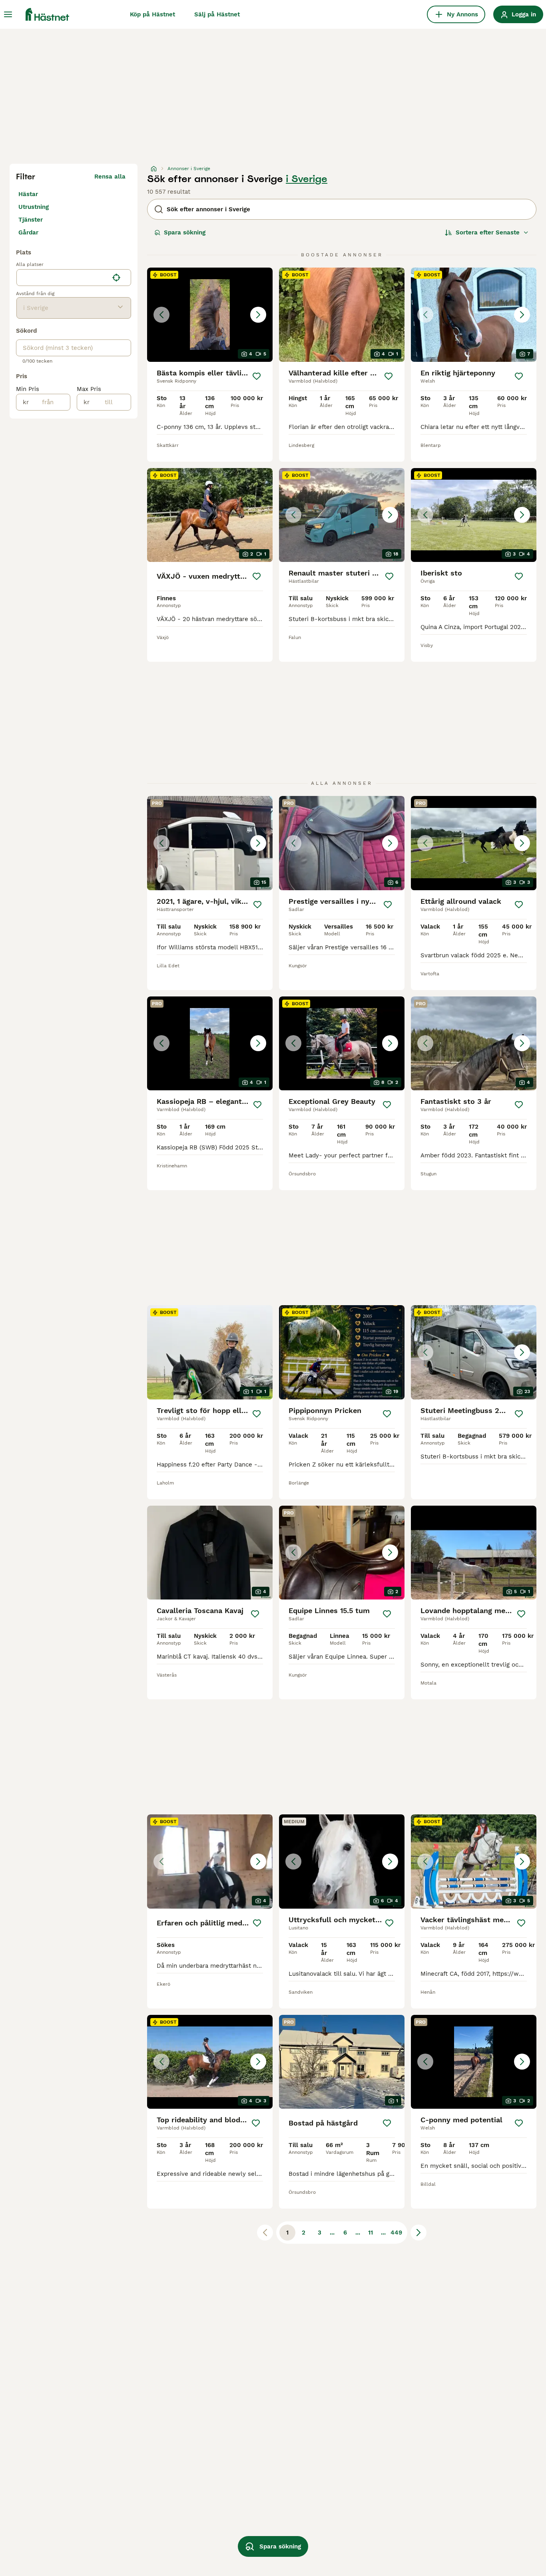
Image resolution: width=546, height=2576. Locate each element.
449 (396, 2233)
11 (371, 2233)
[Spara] (257, 376)
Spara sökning (185, 232)
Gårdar (28, 232)
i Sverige (307, 179)
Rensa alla (110, 177)
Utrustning (34, 207)
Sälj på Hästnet (217, 14)
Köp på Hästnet (152, 14)
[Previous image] (161, 315)
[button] (210, 315)
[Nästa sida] (418, 2233)
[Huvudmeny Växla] (8, 14)
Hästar (28, 194)
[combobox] (63, 278)
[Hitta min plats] (116, 278)
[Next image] (258, 315)
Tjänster (31, 220)
